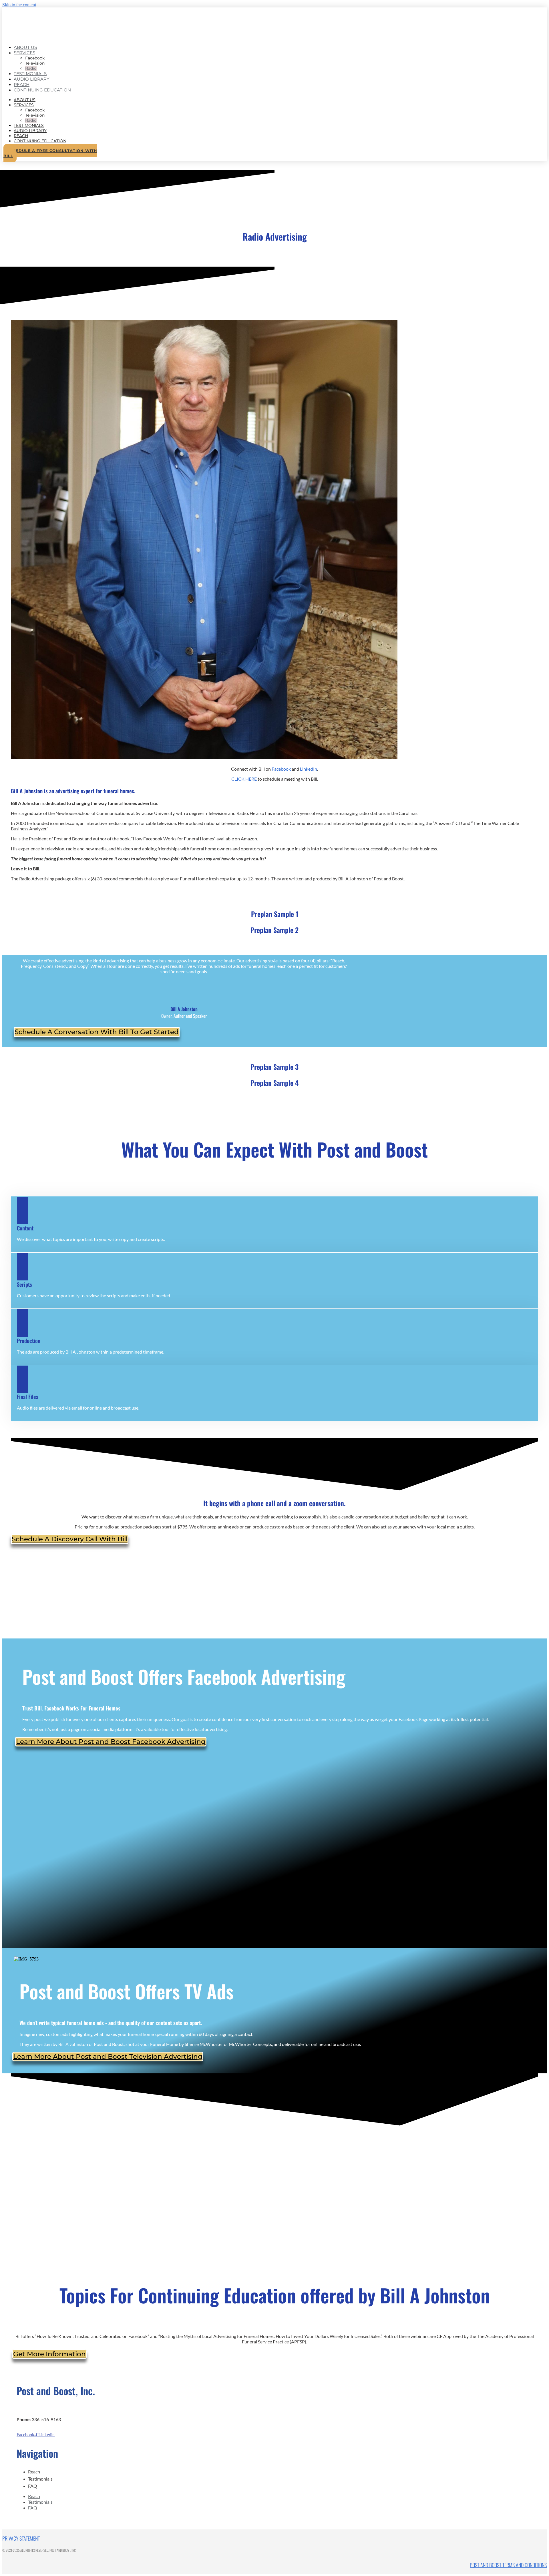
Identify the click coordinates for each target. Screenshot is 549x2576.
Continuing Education (42, 90)
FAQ (33, 2486)
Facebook (35, 58)
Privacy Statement (21, 2538)
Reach (21, 136)
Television (35, 63)
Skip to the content (19, 5)
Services (24, 53)
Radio (31, 120)
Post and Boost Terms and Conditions (508, 2565)
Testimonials (29, 125)
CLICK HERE (244, 779)
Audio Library (32, 79)
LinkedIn (309, 769)
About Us (25, 100)
